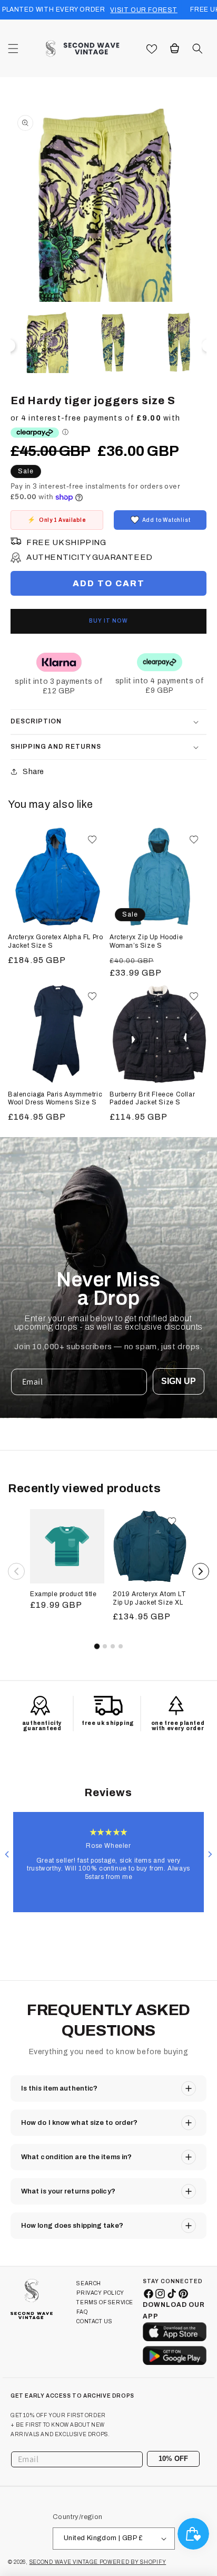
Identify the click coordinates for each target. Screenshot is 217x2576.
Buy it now (108, 621)
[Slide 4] (121, 1646)
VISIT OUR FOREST (144, 10)
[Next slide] (210, 1854)
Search (89, 2283)
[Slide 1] (96, 1646)
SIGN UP (179, 1381)
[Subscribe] (188, 2459)
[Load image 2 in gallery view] (114, 343)
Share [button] (33, 772)
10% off (173, 2459)
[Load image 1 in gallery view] (48, 343)
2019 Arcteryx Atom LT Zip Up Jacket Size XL (150, 1598)
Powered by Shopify (133, 2562)
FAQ (82, 2312)
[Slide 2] (105, 1646)
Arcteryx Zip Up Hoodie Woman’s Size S (146, 941)
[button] (13, 49)
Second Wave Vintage (65, 2562)
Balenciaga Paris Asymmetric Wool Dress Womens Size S (55, 1099)
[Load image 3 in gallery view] (179, 343)
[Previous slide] (7, 1854)
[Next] (201, 1571)
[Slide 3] (113, 1646)
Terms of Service (105, 2302)
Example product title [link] (63, 1594)
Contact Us (94, 2321)
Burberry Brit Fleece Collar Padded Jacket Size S (152, 1099)
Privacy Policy (100, 2293)
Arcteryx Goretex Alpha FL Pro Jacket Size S (55, 941)
